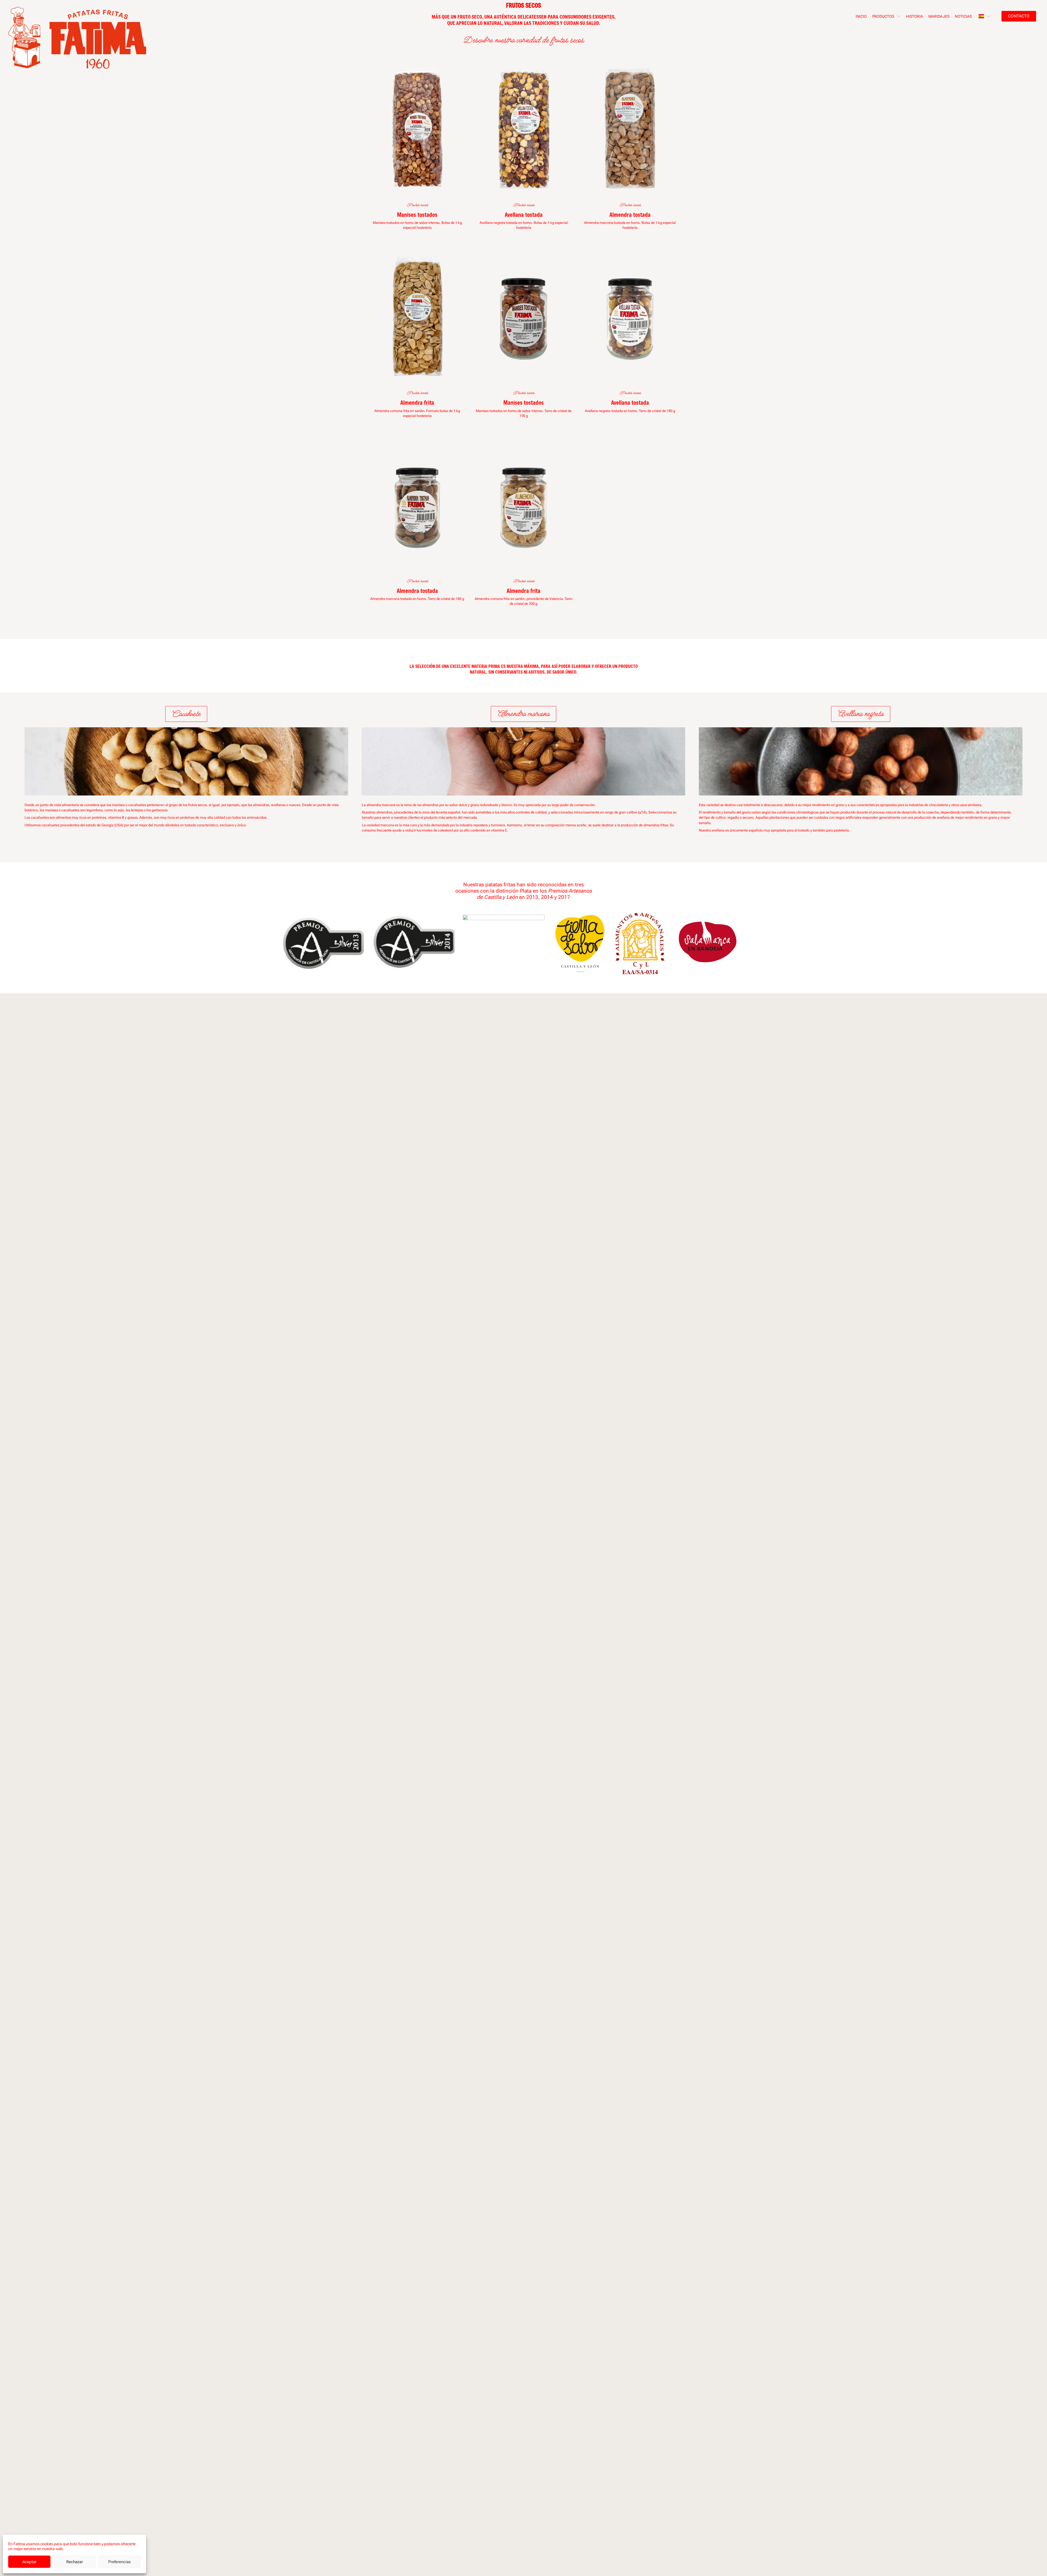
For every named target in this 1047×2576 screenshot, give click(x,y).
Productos (883, 16)
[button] (186, 714)
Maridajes (939, 16)
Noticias (963, 16)
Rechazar (75, 2562)
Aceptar (29, 2562)
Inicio (861, 16)
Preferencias (119, 2562)
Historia (914, 16)
